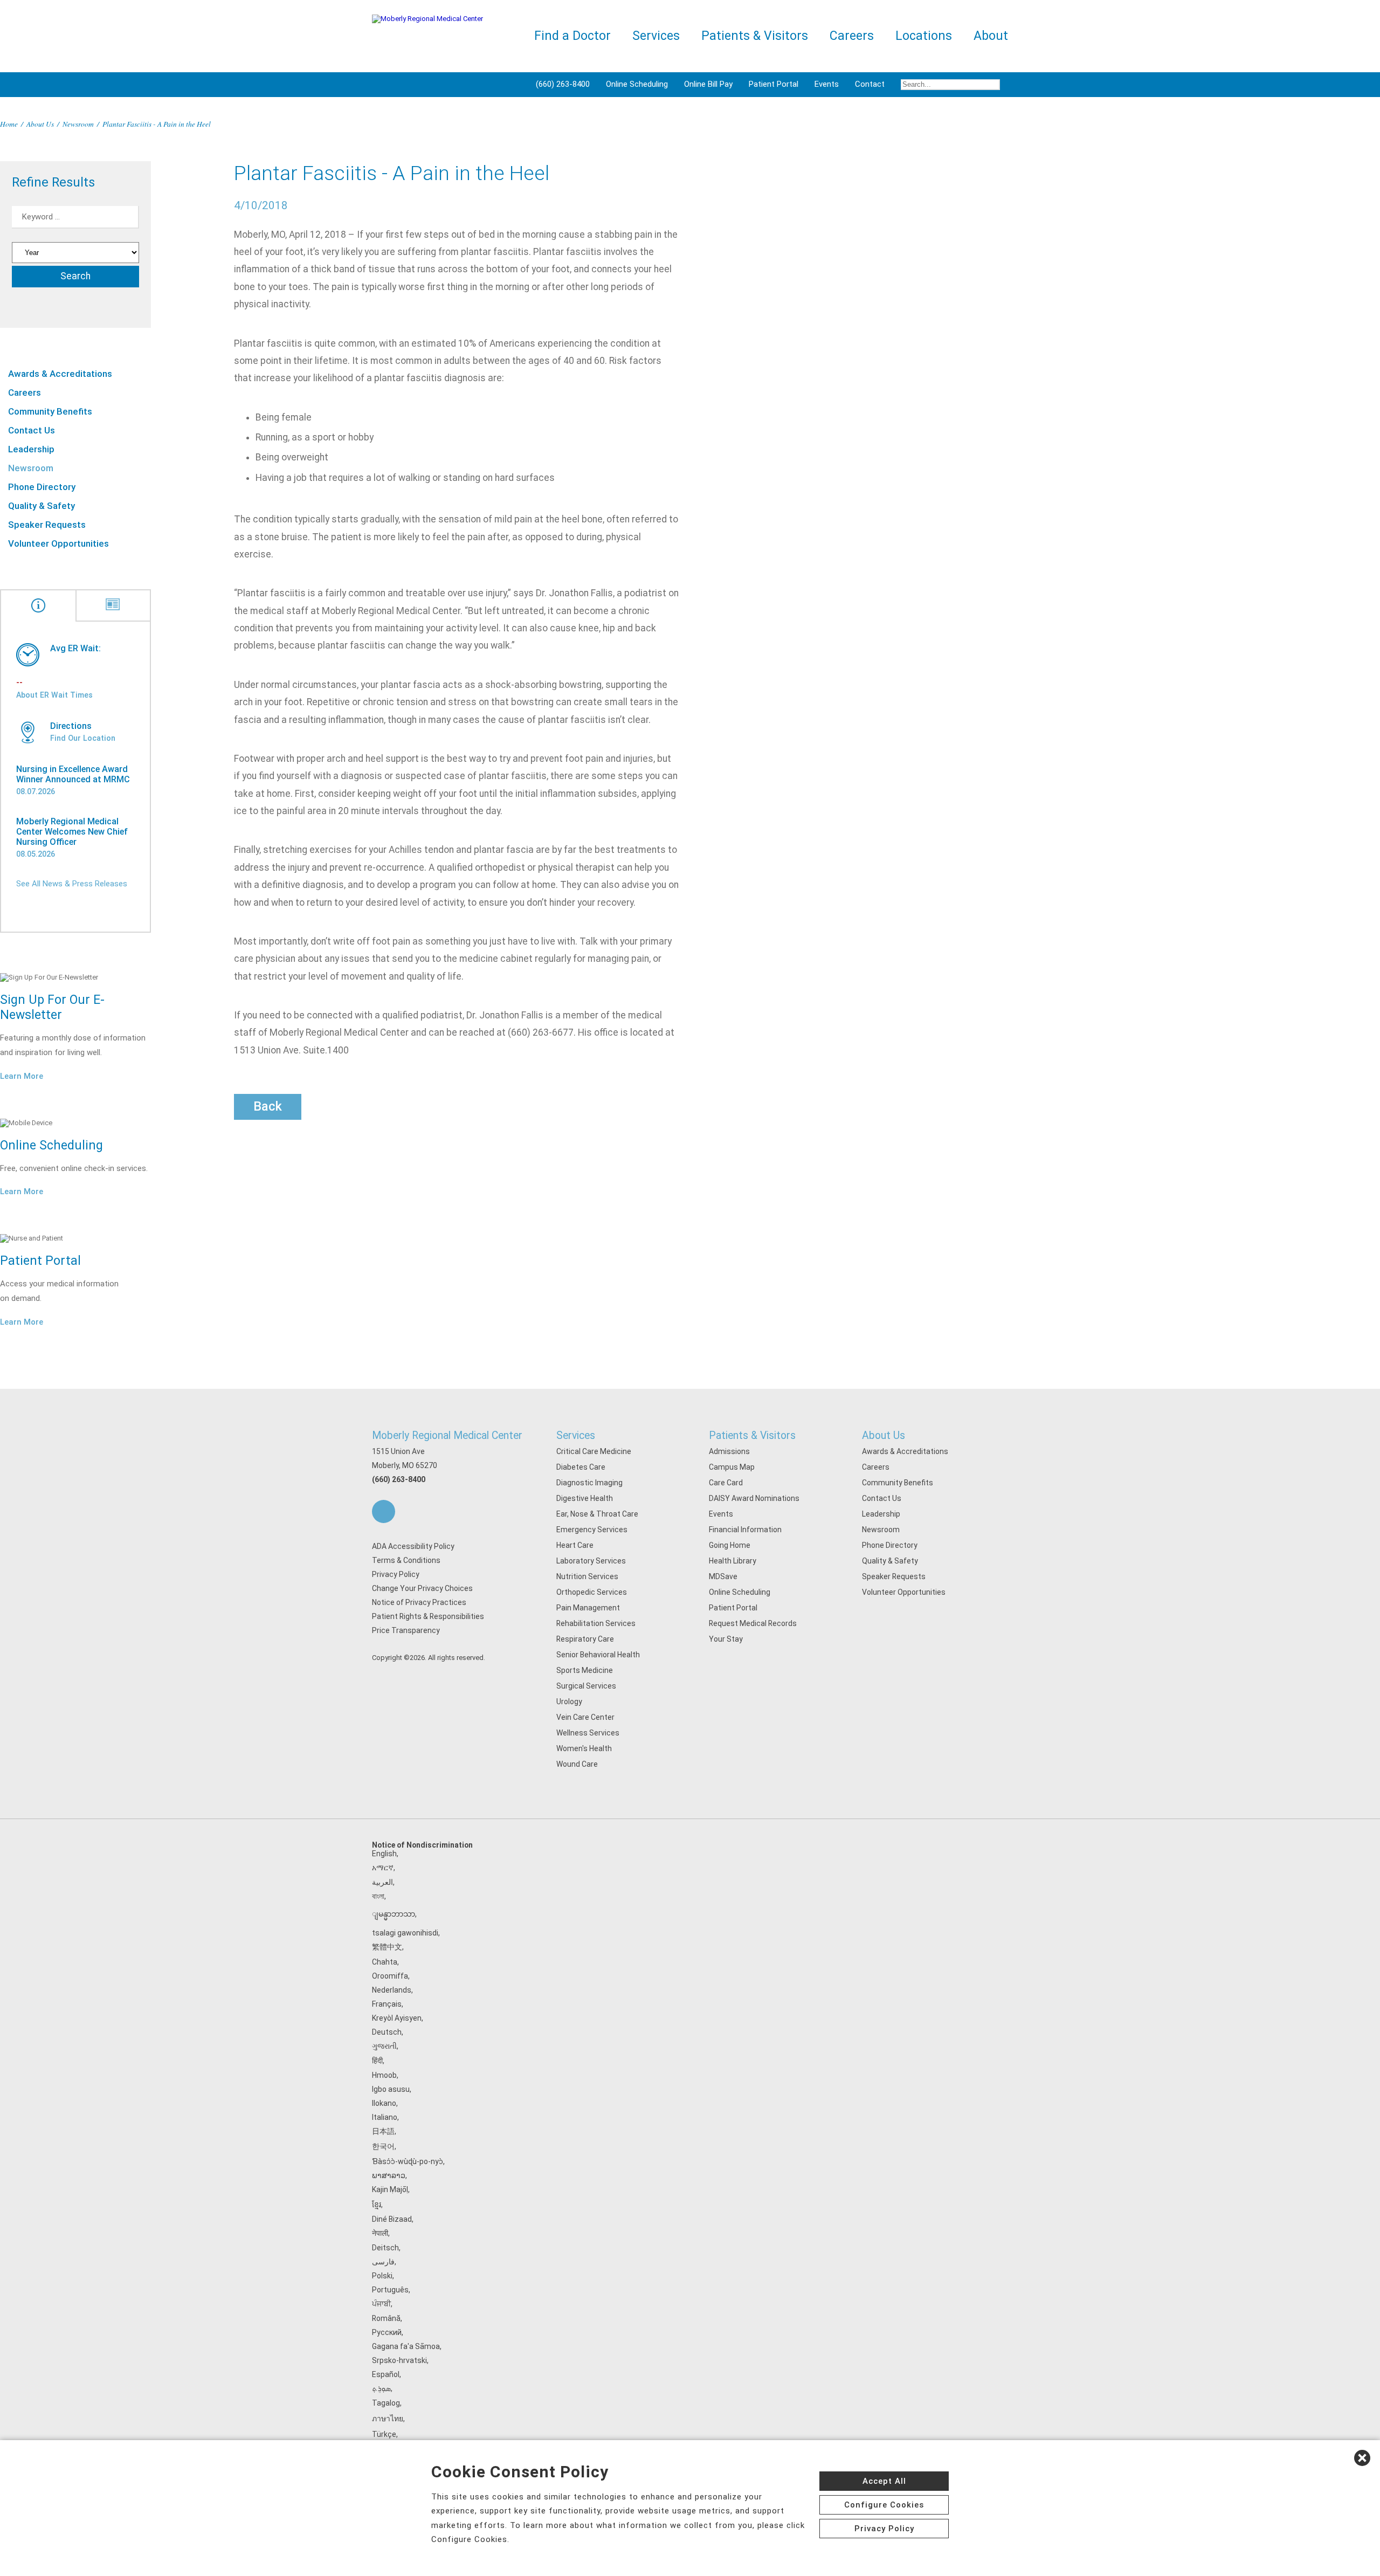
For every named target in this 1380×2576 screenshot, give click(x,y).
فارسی (383, 2262)
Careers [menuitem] (852, 36)
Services (576, 1435)
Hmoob (384, 2075)
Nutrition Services (587, 1576)
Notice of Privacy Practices (419, 1602)
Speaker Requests (47, 525)
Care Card (726, 1483)
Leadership (31, 449)
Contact (870, 84)
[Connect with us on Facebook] (384, 1511)
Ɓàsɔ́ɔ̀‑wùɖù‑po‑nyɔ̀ (408, 2161)
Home (9, 124)
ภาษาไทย (388, 2419)
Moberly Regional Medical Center (447, 1435)
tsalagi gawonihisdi (405, 1933)
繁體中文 (387, 1947)
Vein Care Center (585, 1717)
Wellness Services (588, 1733)
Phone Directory (42, 487)
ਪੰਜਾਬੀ (381, 2304)
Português (390, 2290)
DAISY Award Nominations (754, 1498)
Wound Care (577, 1764)
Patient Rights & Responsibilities (428, 1616)
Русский (387, 2332)
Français (387, 2004)
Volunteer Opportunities (58, 543)
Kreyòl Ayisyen (397, 2018)
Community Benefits (50, 411)
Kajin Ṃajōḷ (390, 2189)
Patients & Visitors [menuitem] (755, 36)
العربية (382, 1882)
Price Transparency (406, 1630)
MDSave (723, 1576)
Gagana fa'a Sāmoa (406, 2346)
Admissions (729, 1451)
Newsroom (78, 124)
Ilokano (384, 2103)
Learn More (22, 1076)
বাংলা (378, 1896)
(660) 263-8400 (563, 84)
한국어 (383, 2146)
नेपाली (380, 2233)
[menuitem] (950, 85)
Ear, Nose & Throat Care (597, 1514)
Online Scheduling (637, 84)
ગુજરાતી (384, 2046)
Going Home (730, 1545)
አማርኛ (383, 1868)
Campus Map (732, 1467)
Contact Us (32, 430)
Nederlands (392, 1990)
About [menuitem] (991, 36)
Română (386, 2318)
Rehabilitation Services (596, 1623)
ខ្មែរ (377, 2205)
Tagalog (386, 2403)
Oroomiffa (390, 1976)
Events (827, 84)
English (384, 1854)
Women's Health (584, 1748)
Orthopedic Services (592, 1592)
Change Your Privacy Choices (422, 1588)
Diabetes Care (581, 1467)
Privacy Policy (396, 1574)
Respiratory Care (585, 1639)
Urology (569, 1702)
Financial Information (745, 1530)
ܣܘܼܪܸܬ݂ (381, 2388)
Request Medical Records (753, 1623)
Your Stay (726, 1639)
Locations (924, 36)
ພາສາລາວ (389, 2175)
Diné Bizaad (392, 2219)
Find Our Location (83, 738)
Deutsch (387, 2032)
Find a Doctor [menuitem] (572, 36)
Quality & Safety (42, 506)
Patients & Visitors (752, 1435)
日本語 (383, 2131)
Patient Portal (774, 84)
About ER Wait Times (54, 695)
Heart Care (575, 1545)
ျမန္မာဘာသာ (394, 1914)
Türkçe (384, 2434)
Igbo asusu (391, 2089)
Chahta (385, 1962)
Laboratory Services (591, 1561)
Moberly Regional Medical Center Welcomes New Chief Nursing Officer (72, 832)
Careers (25, 392)
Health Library (733, 1561)
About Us (40, 124)
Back (268, 1106)
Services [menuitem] (656, 36)
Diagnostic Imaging (589, 1483)
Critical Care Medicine (594, 1451)
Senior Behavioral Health (598, 1655)
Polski (382, 2276)
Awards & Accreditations (60, 374)
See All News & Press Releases (72, 884)
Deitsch (385, 2248)
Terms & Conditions (406, 1560)
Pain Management (588, 1608)
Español (386, 2374)
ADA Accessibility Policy (413, 1546)
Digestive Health (585, 1498)
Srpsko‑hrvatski (399, 2360)
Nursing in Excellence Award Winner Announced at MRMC (73, 774)
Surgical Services (586, 1686)
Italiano (385, 2117)
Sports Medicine (585, 1670)
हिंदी (377, 2061)
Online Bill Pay (708, 84)
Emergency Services (592, 1530)
